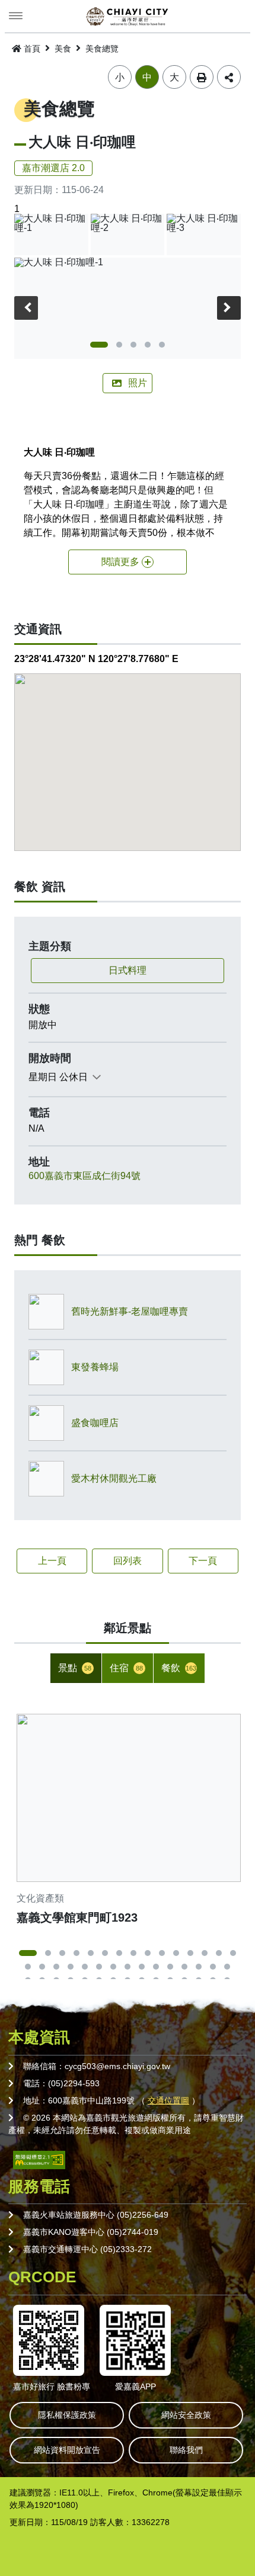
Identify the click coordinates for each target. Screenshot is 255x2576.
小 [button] (120, 77)
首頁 (32, 49)
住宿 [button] (126, 1668)
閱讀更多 (120, 562)
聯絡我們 (186, 2450)
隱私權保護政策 (67, 2415)
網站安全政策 (186, 2415)
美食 (63, 49)
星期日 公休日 (58, 1077)
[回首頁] (128, 17)
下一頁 (203, 1561)
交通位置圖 (168, 2100)
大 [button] (174, 77)
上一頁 (52, 1561)
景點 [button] (75, 1668)
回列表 (128, 1561)
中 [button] (147, 77)
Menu (16, 16)
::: (4, 46)
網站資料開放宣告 (67, 2450)
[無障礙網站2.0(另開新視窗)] (39, 2159)
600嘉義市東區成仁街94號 (85, 1176)
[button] (99, 345)
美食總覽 (102, 49)
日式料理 (128, 970)
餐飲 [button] (179, 1668)
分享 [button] (229, 77)
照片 (138, 383)
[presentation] (26, 308)
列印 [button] (202, 77)
